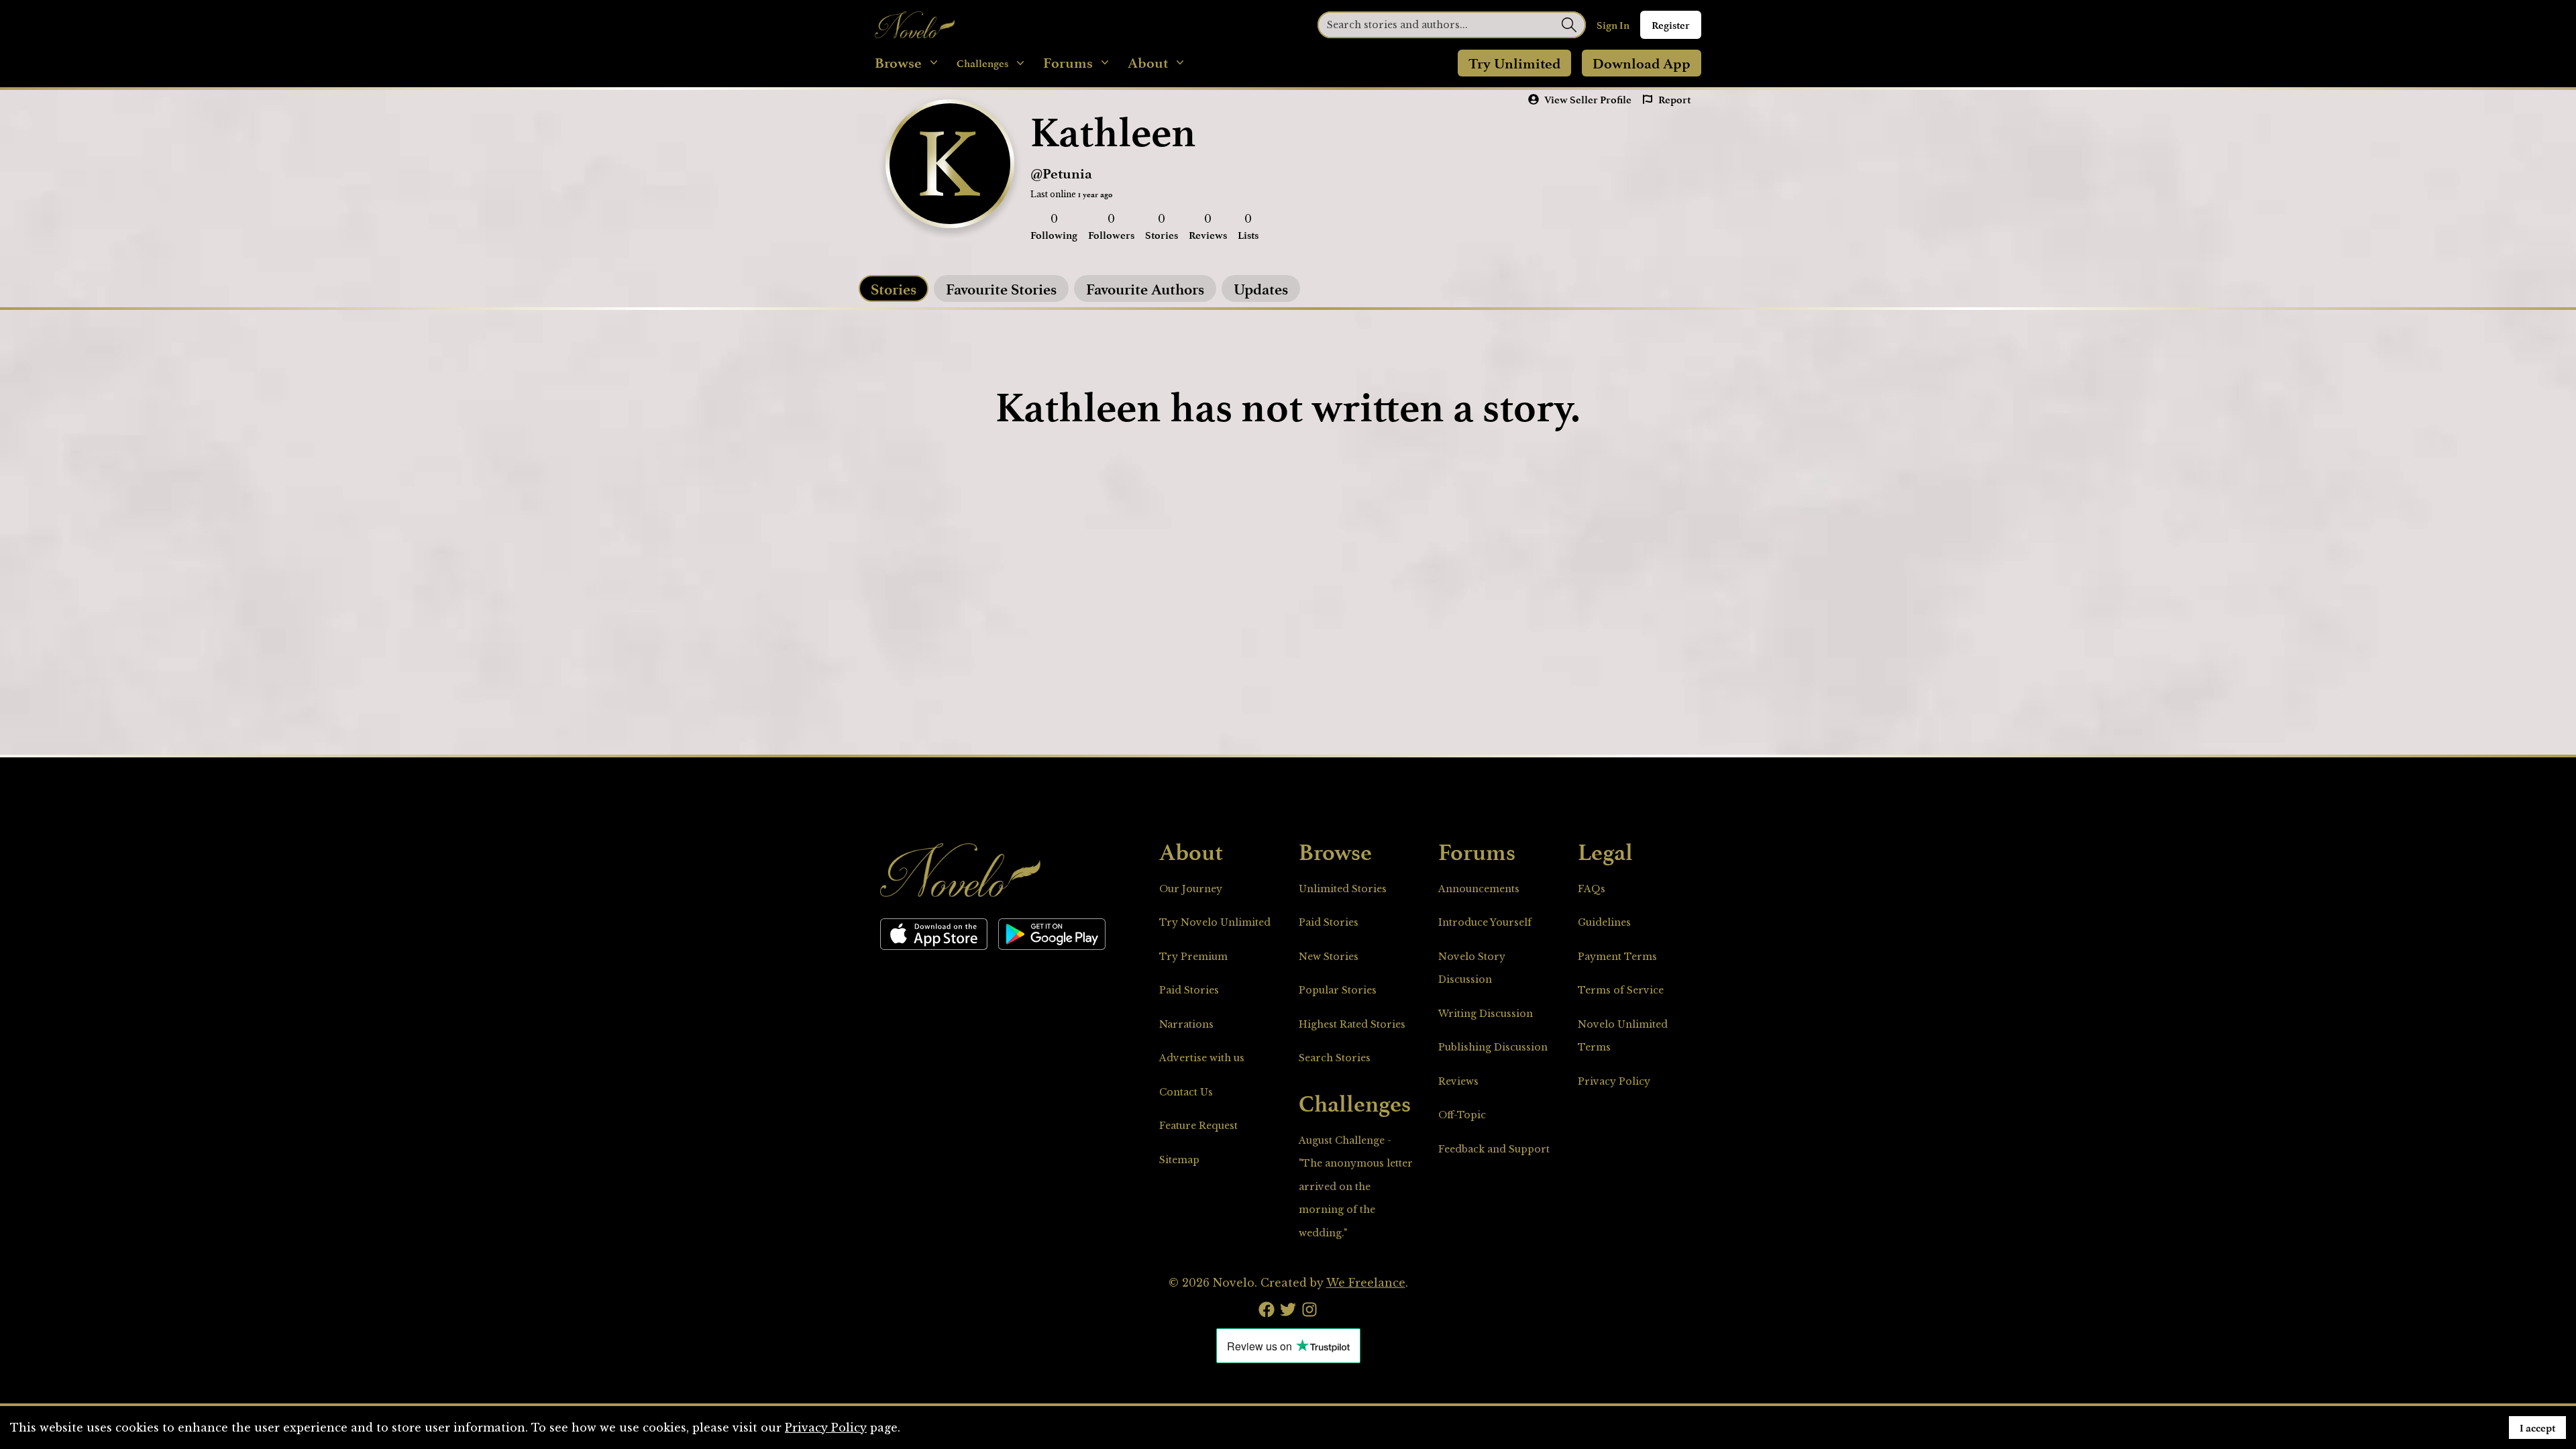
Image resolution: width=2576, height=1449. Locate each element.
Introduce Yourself (1485, 922)
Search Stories (1335, 1058)
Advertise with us (1202, 1058)
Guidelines (1604, 922)
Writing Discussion (1486, 1014)
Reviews (1458, 1081)
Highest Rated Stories (1352, 1024)
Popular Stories (1338, 990)
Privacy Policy (1614, 1081)
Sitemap (1179, 1160)
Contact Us (1186, 1092)
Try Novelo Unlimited (1215, 922)
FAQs (1592, 889)
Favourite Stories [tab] (1001, 288)
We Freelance (1366, 1283)
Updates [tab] (1261, 288)
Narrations (1186, 1024)
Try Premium (1193, 957)
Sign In (1613, 25)
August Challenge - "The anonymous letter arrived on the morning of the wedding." (1356, 1187)
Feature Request (1198, 1126)
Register (1671, 25)
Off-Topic (1462, 1115)
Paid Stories (1189, 990)
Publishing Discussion (1493, 1047)
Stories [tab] (894, 288)
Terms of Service (1621, 990)
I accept (2537, 1428)
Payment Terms (1617, 957)
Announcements (1479, 889)
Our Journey (1191, 889)
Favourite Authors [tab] (1145, 288)
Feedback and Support (1494, 1149)
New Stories (1329, 957)
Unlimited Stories (1343, 889)
